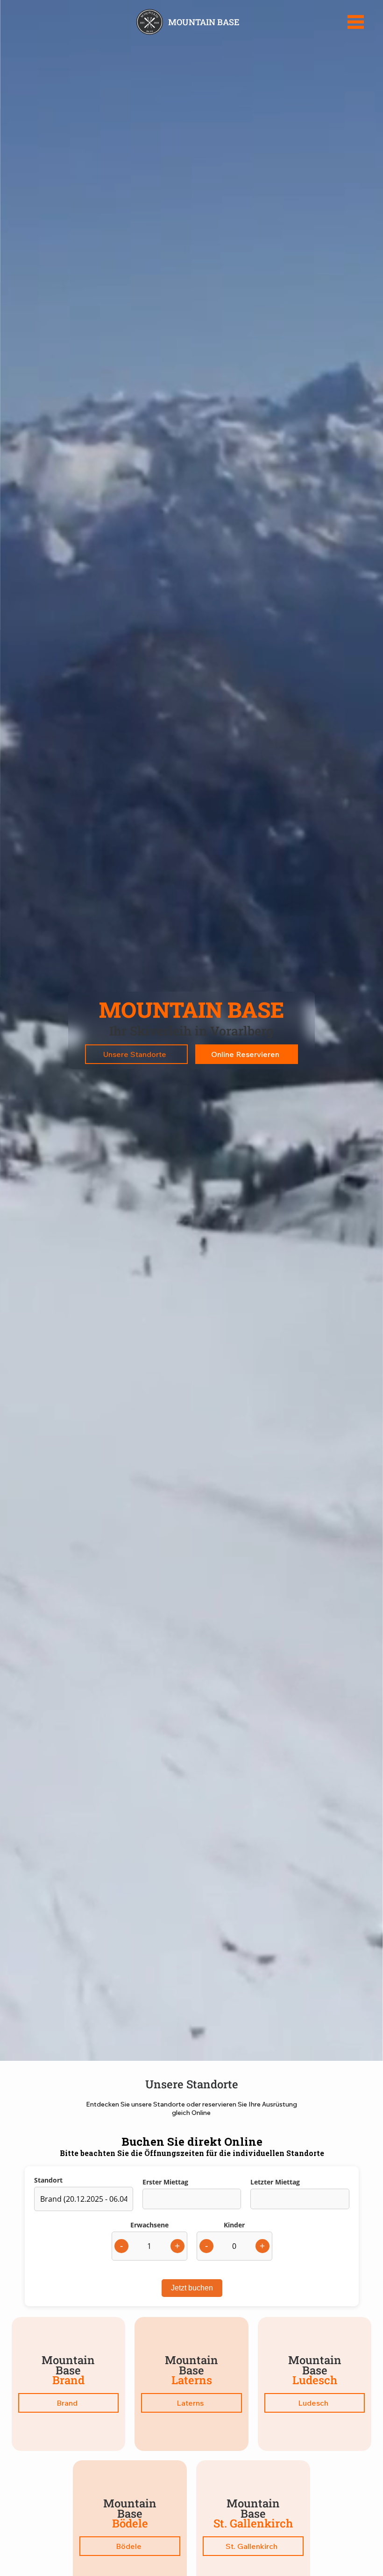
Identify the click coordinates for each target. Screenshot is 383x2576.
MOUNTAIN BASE (204, 22)
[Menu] (356, 22)
